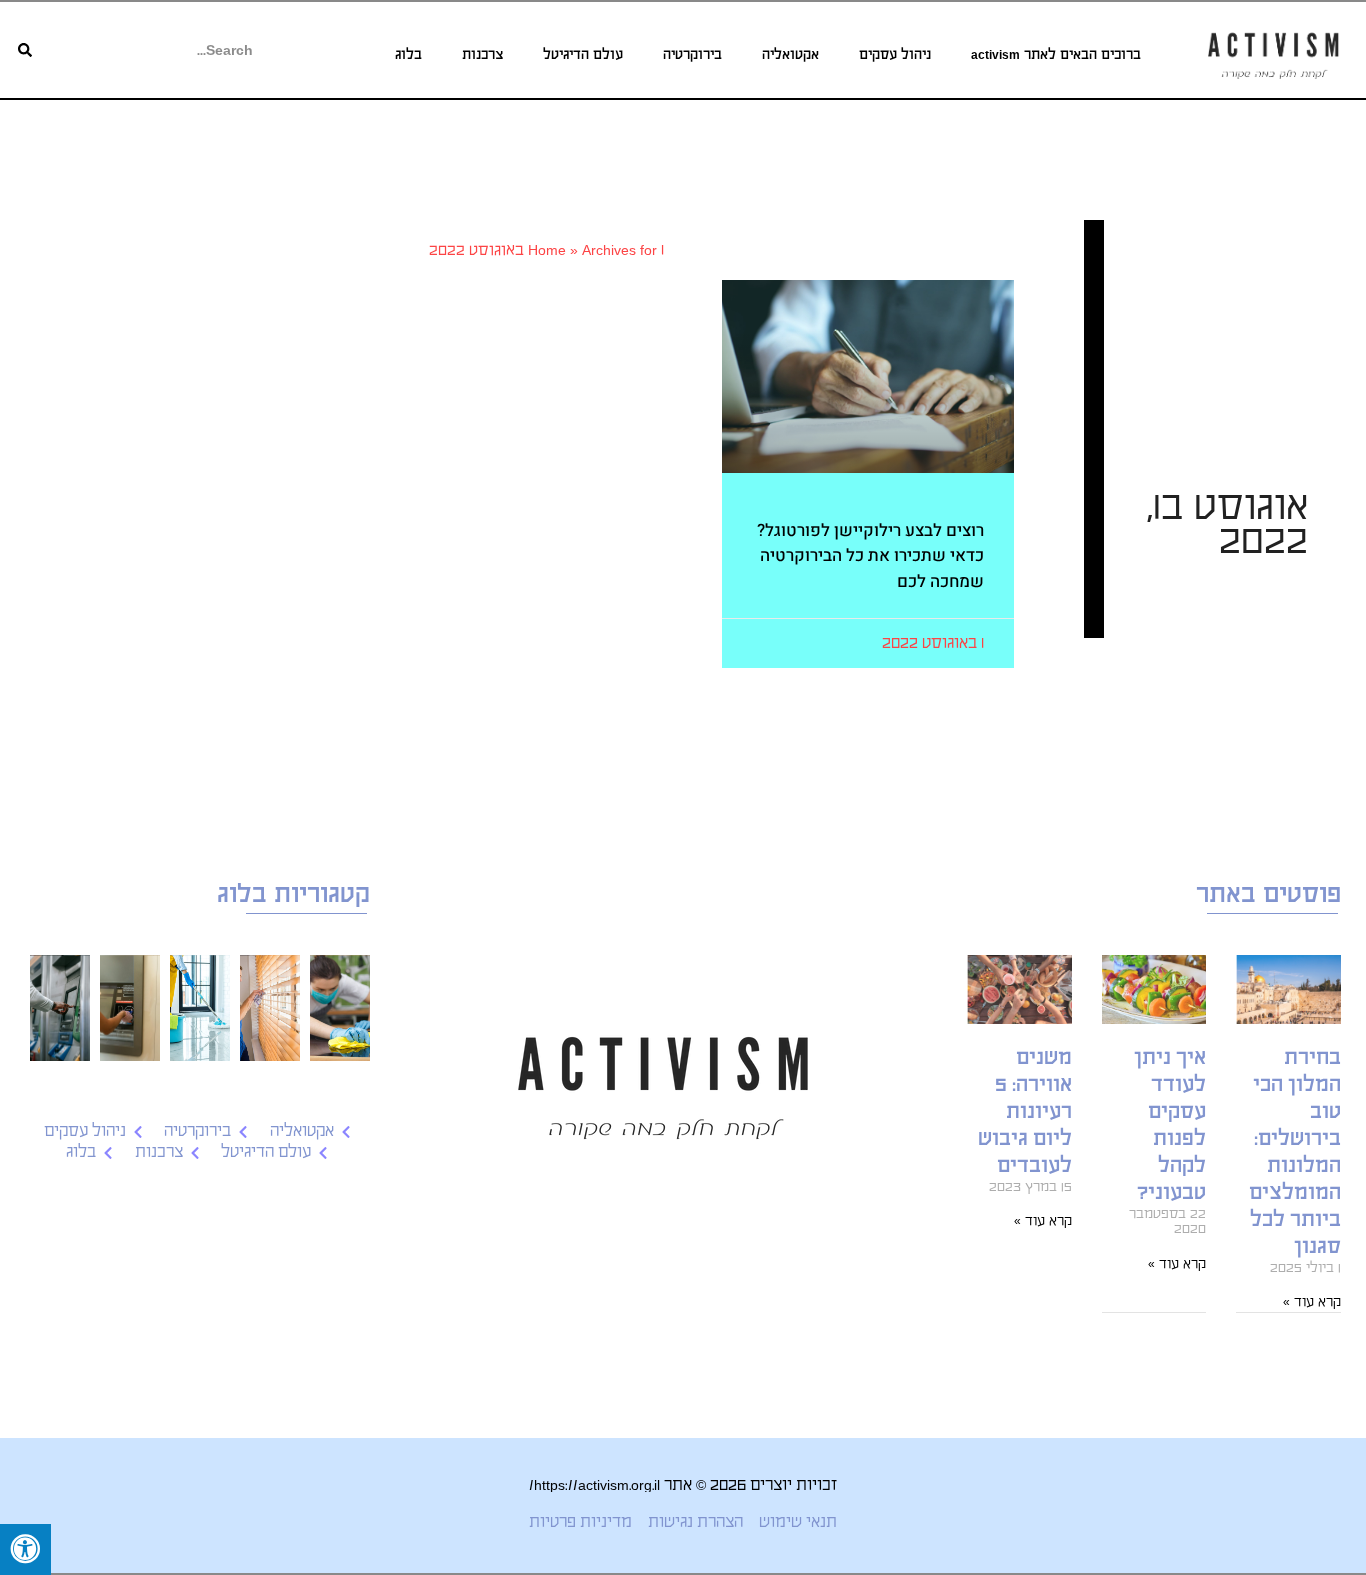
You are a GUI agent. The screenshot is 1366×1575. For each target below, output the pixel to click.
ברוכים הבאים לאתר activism (1056, 54)
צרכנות (482, 54)
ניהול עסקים (895, 54)
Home (547, 249)
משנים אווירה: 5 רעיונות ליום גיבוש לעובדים (1025, 1111)
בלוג (408, 54)
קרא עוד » (1312, 1301)
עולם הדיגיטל (583, 54)
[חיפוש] (25, 50)
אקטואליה (790, 54)
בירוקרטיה (692, 54)
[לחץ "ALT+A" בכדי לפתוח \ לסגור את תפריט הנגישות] (25, 1549)
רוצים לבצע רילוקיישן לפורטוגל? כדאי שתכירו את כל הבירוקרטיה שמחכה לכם (870, 556)
